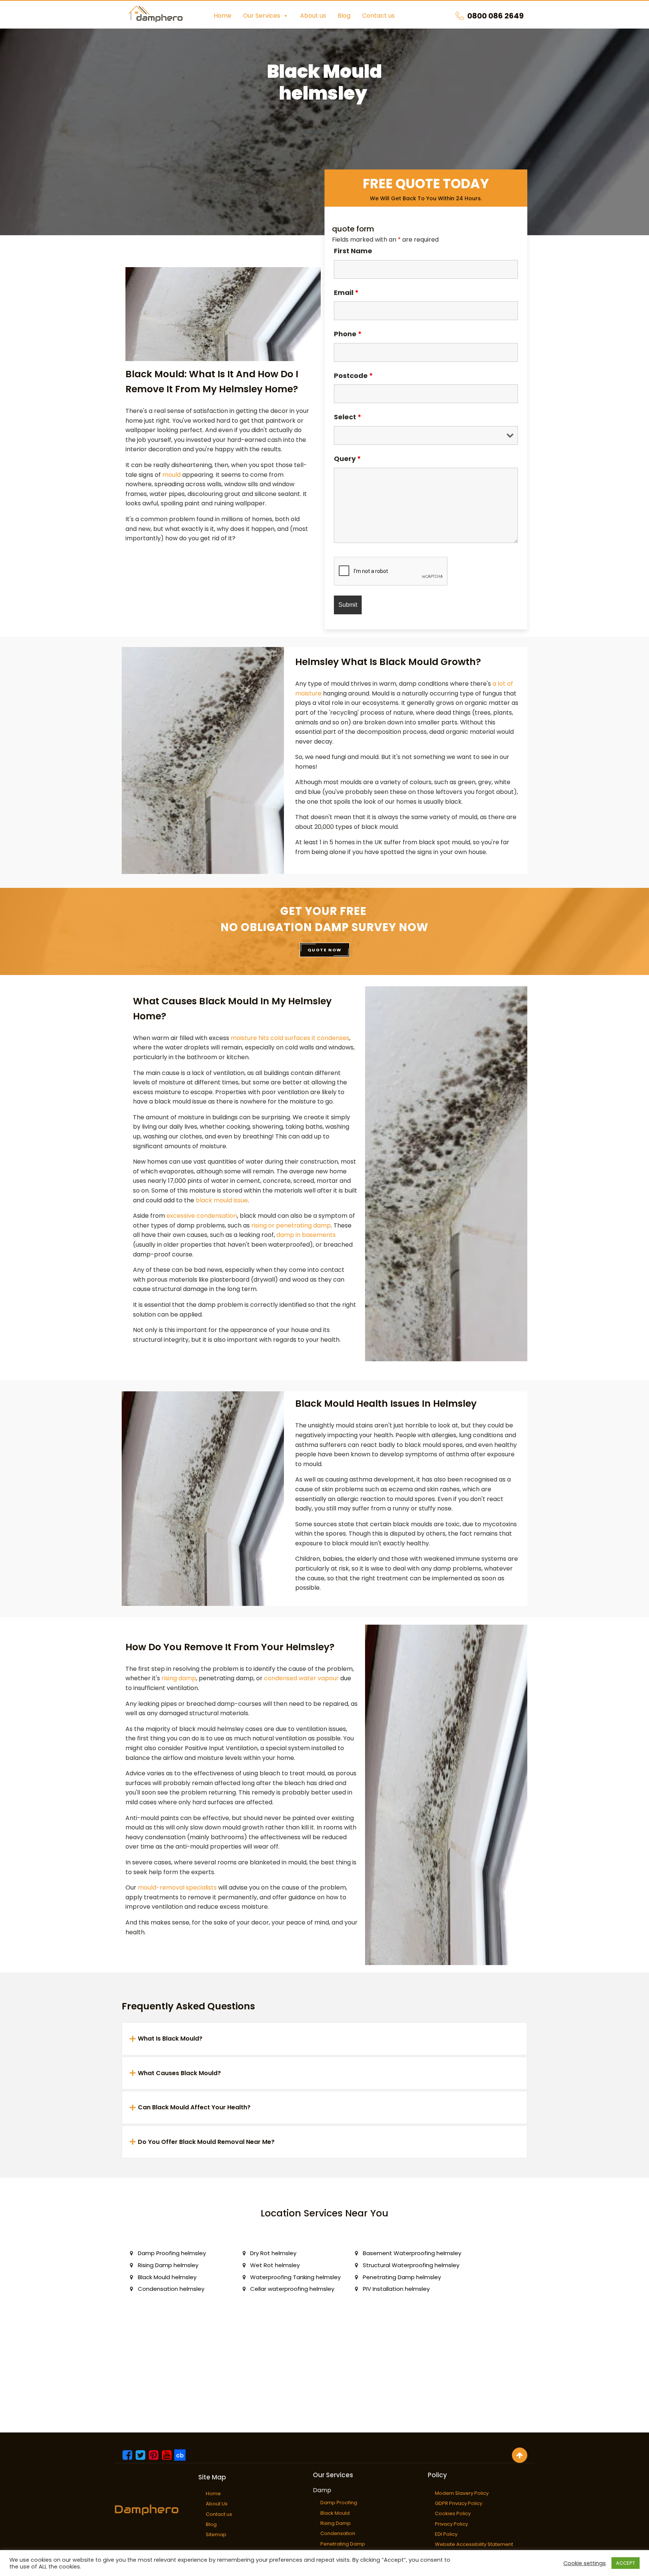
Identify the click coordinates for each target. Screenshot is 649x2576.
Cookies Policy (453, 2513)
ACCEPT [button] (626, 2563)
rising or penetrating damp (291, 1225)
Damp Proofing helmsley (172, 2253)
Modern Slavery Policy (462, 2493)
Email (346, 293)
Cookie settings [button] (585, 2563)
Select (348, 417)
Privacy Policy (451, 2524)
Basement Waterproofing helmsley (412, 2253)
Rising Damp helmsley (168, 2265)
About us (313, 16)
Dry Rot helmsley (273, 2253)
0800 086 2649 (495, 16)
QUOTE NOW (325, 950)
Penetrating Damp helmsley (402, 2277)
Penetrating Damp (343, 2544)
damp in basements (306, 1235)
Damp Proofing (339, 2503)
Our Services (262, 16)
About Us (217, 2504)
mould (171, 475)
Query (347, 459)
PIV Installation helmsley (396, 2289)
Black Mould (335, 2513)
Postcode (353, 376)
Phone (348, 334)
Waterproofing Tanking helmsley (295, 2277)
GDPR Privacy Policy (459, 2503)
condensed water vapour (301, 1678)
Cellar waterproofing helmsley (292, 2289)
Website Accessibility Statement (474, 2544)
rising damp (179, 1678)
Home (223, 16)
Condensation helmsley (171, 2289)
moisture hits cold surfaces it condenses (290, 1038)
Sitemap (216, 2534)
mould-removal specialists (177, 1887)
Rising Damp (336, 2523)
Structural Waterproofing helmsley (411, 2265)
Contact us (378, 16)
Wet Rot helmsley (275, 2265)
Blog (344, 16)
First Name (353, 251)
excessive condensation (202, 1216)
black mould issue (222, 1200)
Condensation (338, 2533)
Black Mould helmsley (167, 2277)
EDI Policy (446, 2534)
